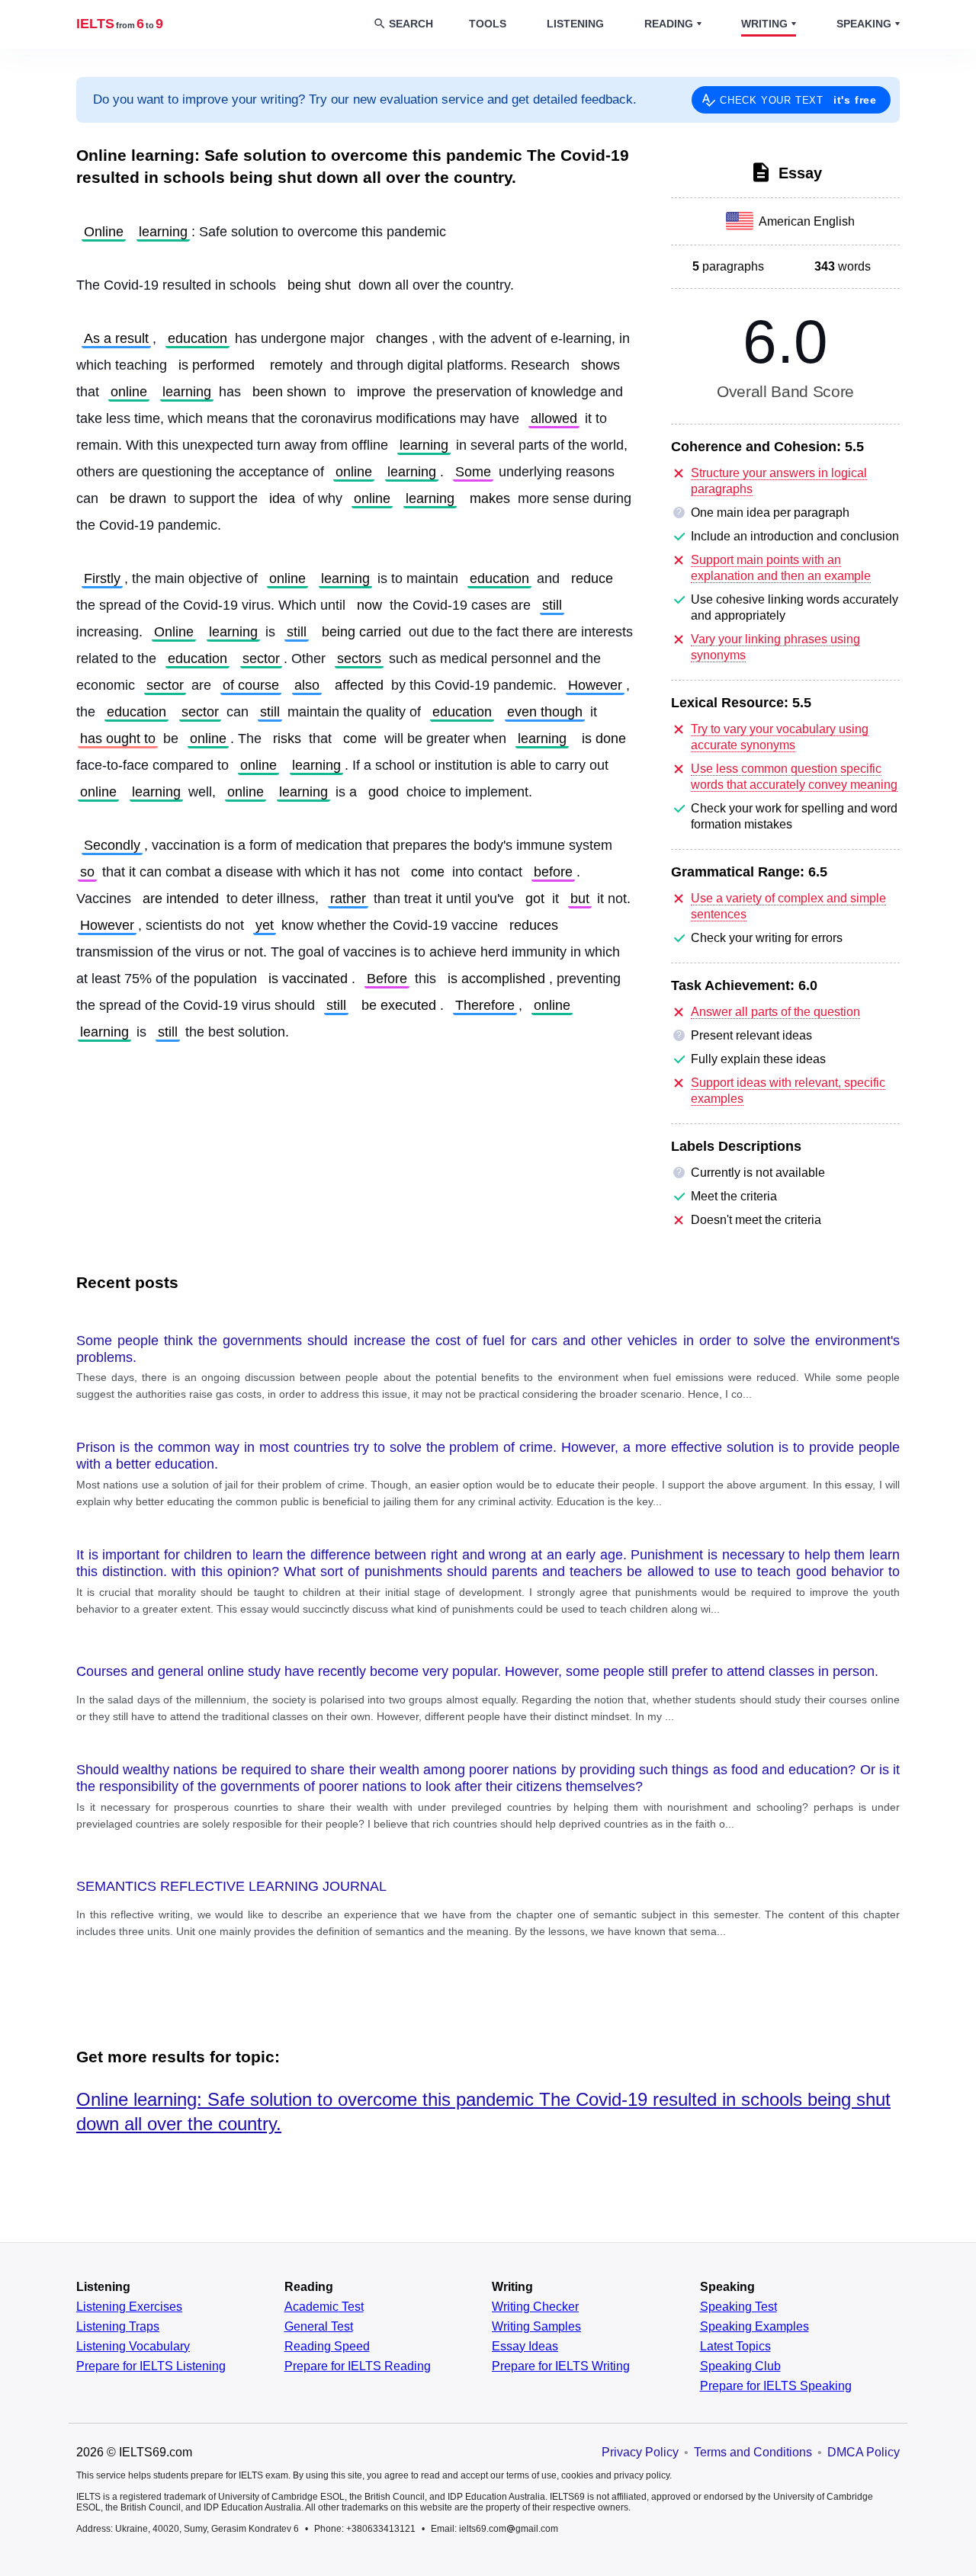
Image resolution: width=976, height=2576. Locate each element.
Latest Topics (735, 2347)
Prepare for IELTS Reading (358, 2366)
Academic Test (324, 2307)
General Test (319, 2327)
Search (411, 24)
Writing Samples (536, 2327)
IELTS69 (120, 24)
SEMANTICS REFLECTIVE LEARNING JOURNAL (231, 1886)
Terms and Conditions (753, 2452)
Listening (575, 24)
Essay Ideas (525, 2347)
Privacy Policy (640, 2452)
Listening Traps (118, 2327)
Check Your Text (798, 100)
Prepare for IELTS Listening (151, 2366)
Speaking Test (738, 2307)
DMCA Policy (864, 2452)
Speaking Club (740, 2366)
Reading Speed (327, 2347)
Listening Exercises (129, 2307)
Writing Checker (535, 2307)
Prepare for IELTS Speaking (776, 2386)
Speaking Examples (754, 2327)
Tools (488, 24)
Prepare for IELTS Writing (561, 2366)
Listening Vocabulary (133, 2347)
